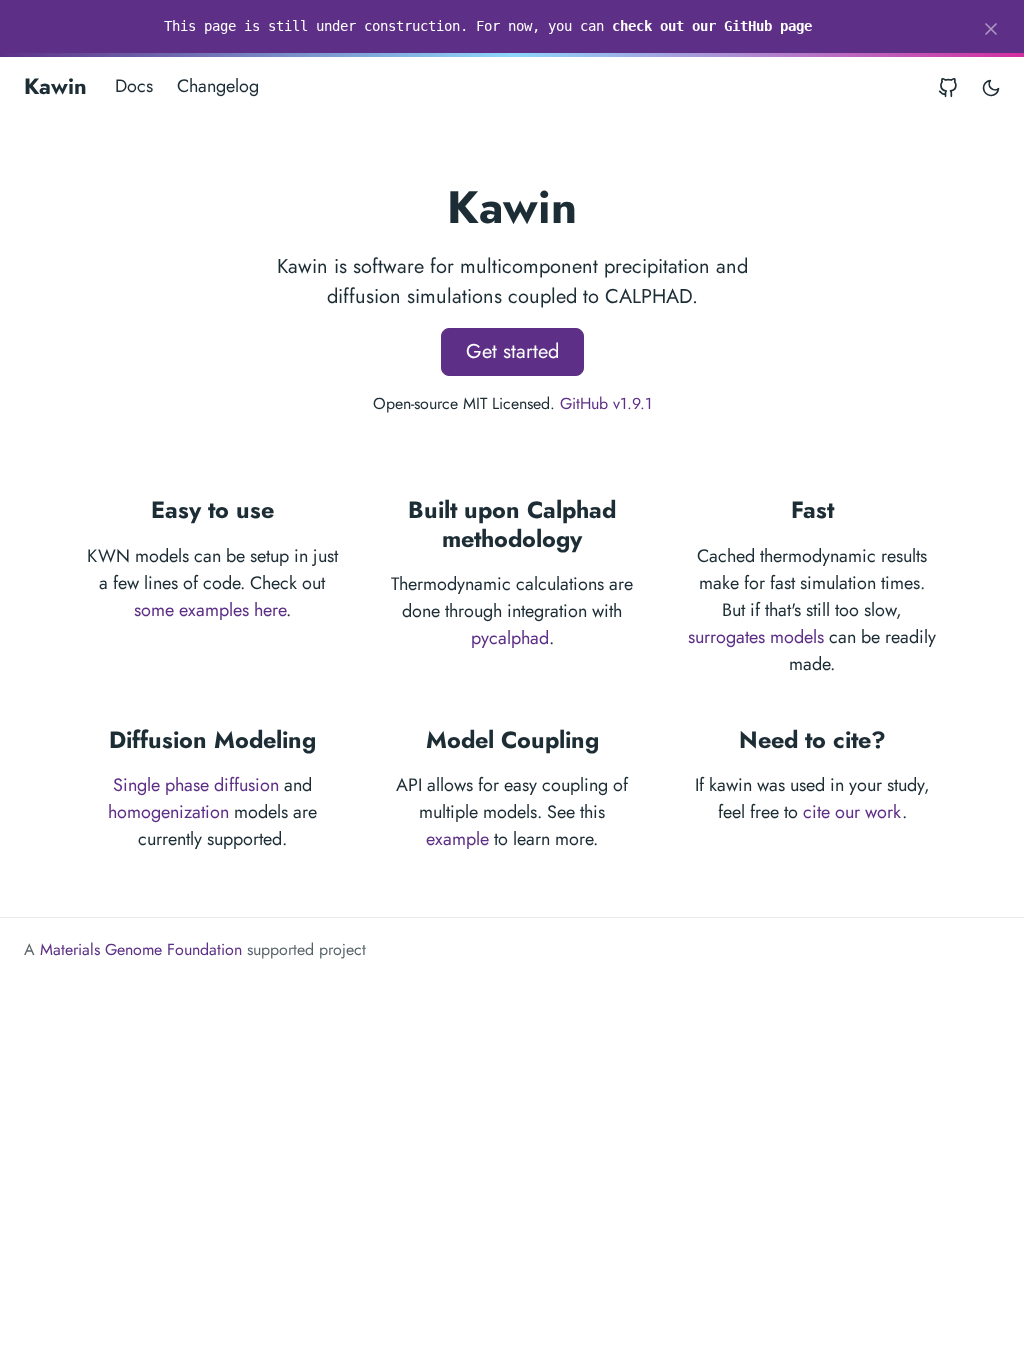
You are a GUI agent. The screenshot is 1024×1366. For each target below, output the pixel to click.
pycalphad (510, 638)
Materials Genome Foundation (141, 949)
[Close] (991, 29)
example (457, 839)
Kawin (55, 86)
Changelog (218, 86)
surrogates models (756, 637)
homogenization (168, 812)
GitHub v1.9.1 (606, 403)
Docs (134, 86)
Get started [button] (512, 351)
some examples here (210, 610)
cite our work (852, 812)
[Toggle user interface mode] (991, 86)
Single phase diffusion (196, 785)
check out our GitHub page (712, 26)
